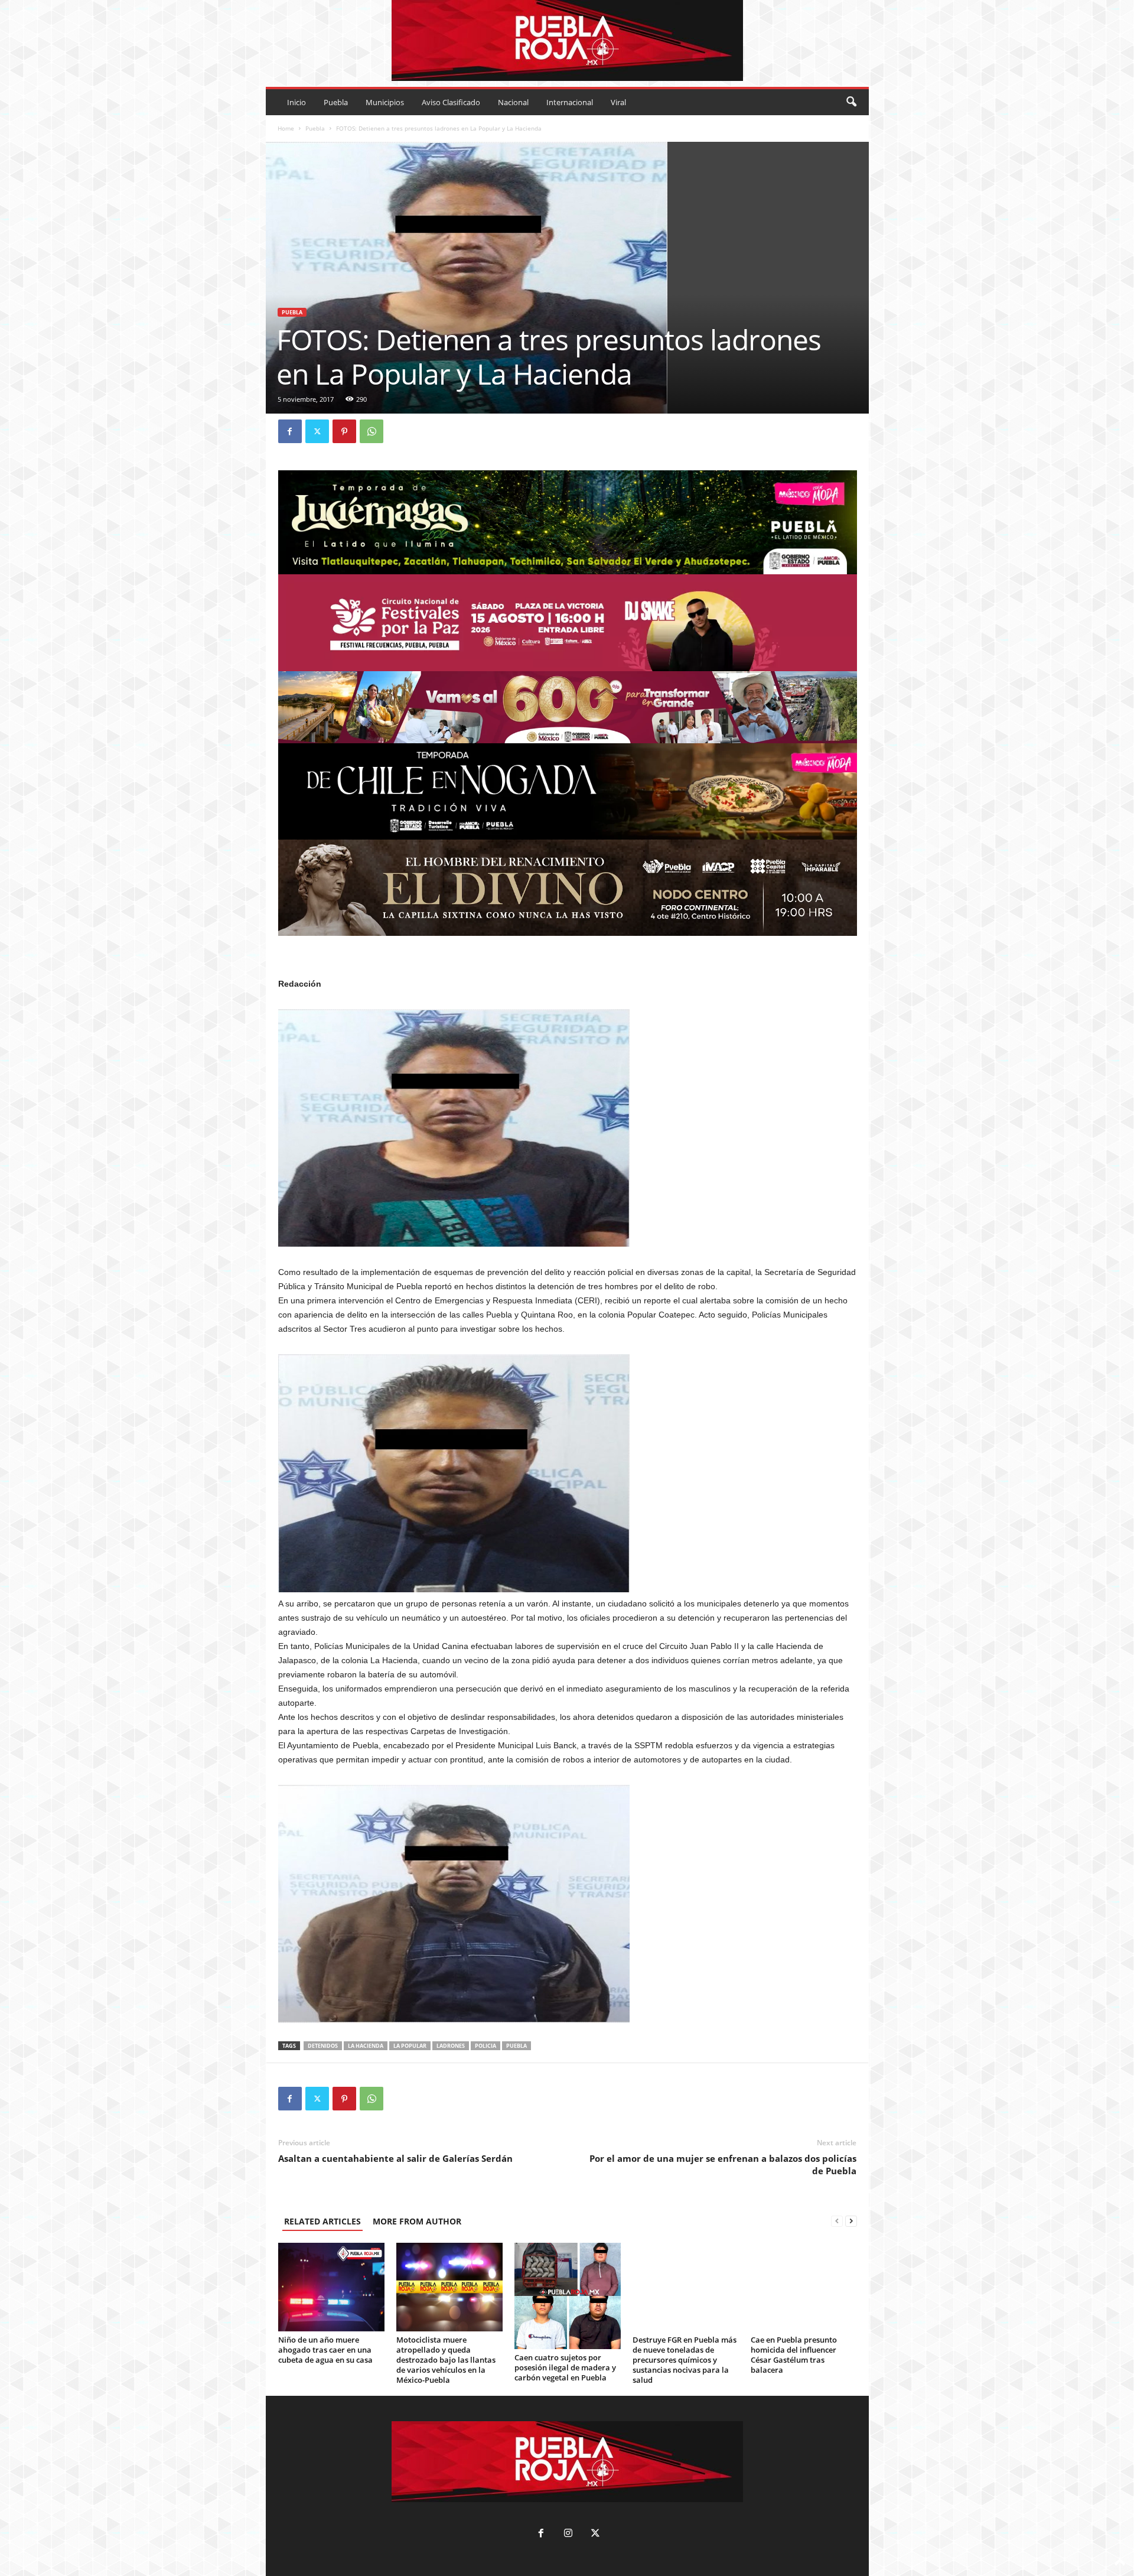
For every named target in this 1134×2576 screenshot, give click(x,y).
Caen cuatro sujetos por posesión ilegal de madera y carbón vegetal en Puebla (565, 2367)
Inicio (296, 102)
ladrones (451, 2046)
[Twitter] (317, 431)
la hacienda (366, 2046)
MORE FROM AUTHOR (417, 2221)
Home (286, 128)
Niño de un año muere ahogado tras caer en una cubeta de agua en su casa (325, 2350)
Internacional (570, 102)
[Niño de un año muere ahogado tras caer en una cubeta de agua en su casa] (331, 2287)
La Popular (410, 2046)
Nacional (513, 102)
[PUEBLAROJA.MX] (567, 40)
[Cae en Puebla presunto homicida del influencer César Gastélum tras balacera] (804, 2287)
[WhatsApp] (372, 431)
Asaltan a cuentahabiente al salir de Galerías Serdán (395, 2158)
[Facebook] (290, 431)
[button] (851, 102)
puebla (517, 2046)
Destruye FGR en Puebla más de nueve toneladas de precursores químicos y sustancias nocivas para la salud (685, 2360)
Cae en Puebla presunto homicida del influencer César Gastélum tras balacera (794, 2355)
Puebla (336, 102)
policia (485, 2046)
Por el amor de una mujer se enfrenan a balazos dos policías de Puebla (723, 2164)
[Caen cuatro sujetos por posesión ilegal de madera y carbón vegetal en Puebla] (568, 2296)
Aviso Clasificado (451, 102)
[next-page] (851, 2221)
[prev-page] (837, 2221)
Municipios (385, 102)
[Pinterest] (344, 431)
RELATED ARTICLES (322, 2221)
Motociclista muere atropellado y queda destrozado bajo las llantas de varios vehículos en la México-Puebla (446, 2360)
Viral (618, 102)
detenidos (323, 2046)
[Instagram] (568, 2534)
